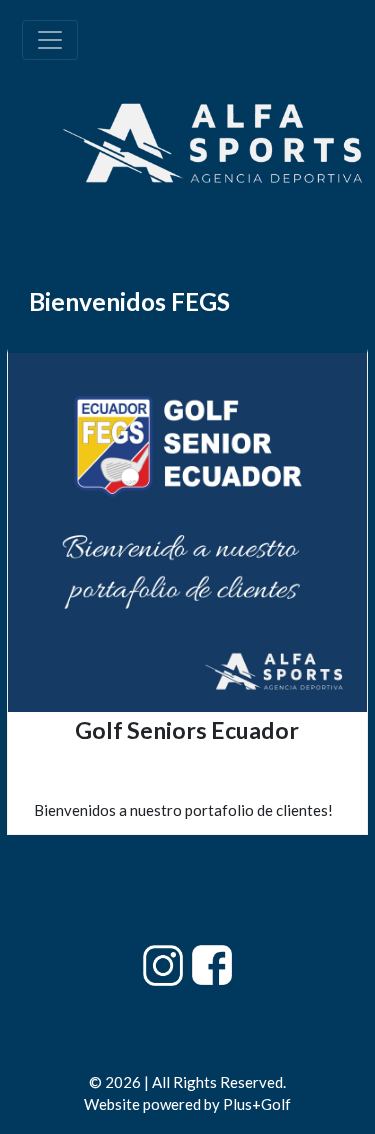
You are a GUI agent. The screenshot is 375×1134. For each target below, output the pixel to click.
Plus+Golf (257, 1104)
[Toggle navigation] (50, 40)
